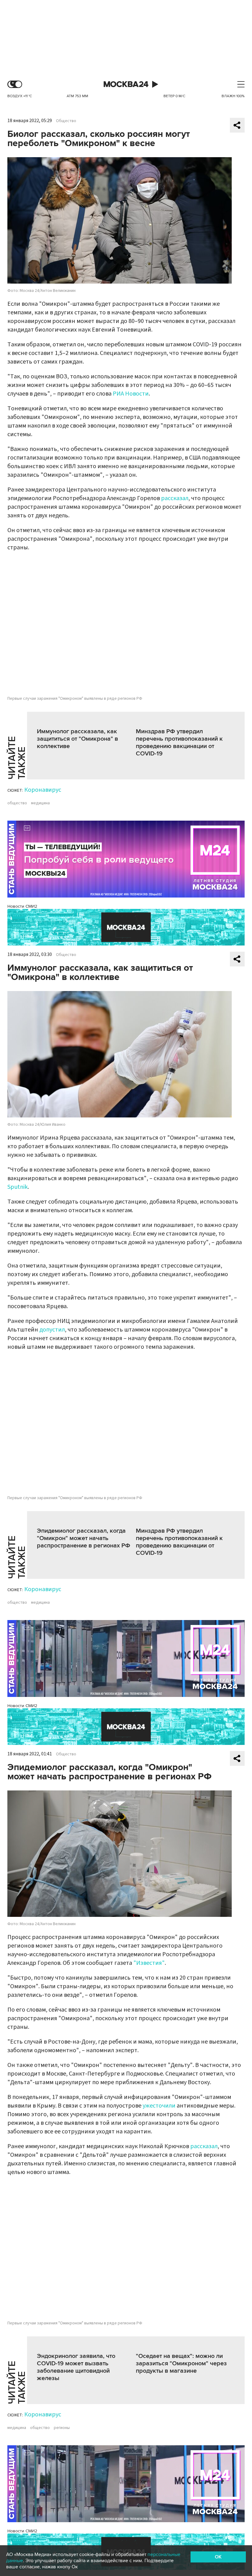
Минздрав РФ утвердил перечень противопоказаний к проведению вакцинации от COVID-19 (179, 743)
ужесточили (159, 2106)
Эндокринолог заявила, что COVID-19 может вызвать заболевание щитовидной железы (76, 2367)
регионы (62, 2428)
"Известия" (149, 1963)
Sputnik (18, 1187)
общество (17, 803)
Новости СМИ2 (22, 906)
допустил (52, 1330)
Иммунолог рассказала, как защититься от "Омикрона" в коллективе (77, 739)
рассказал (175, 498)
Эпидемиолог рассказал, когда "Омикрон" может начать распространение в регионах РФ (84, 1538)
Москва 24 (126, 84)
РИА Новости (131, 394)
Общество (66, 121)
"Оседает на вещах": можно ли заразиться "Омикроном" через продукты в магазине (181, 2363)
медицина (40, 803)
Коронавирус (43, 790)
